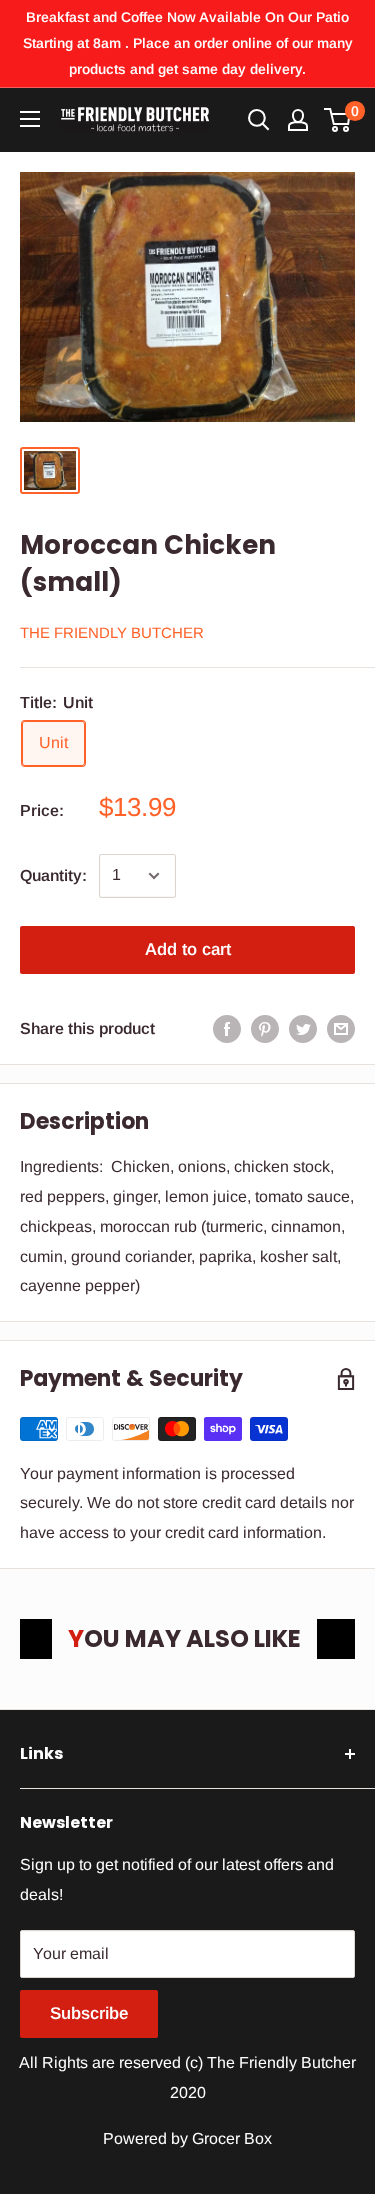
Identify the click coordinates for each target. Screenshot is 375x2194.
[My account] (298, 120)
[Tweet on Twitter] (303, 1029)
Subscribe (89, 2013)
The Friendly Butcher (112, 632)
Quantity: (53, 875)
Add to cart (188, 949)
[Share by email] (341, 1029)
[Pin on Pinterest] (265, 1029)
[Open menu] (30, 119)
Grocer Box (232, 2138)
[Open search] (259, 120)
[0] (338, 120)
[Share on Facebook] (227, 1029)
